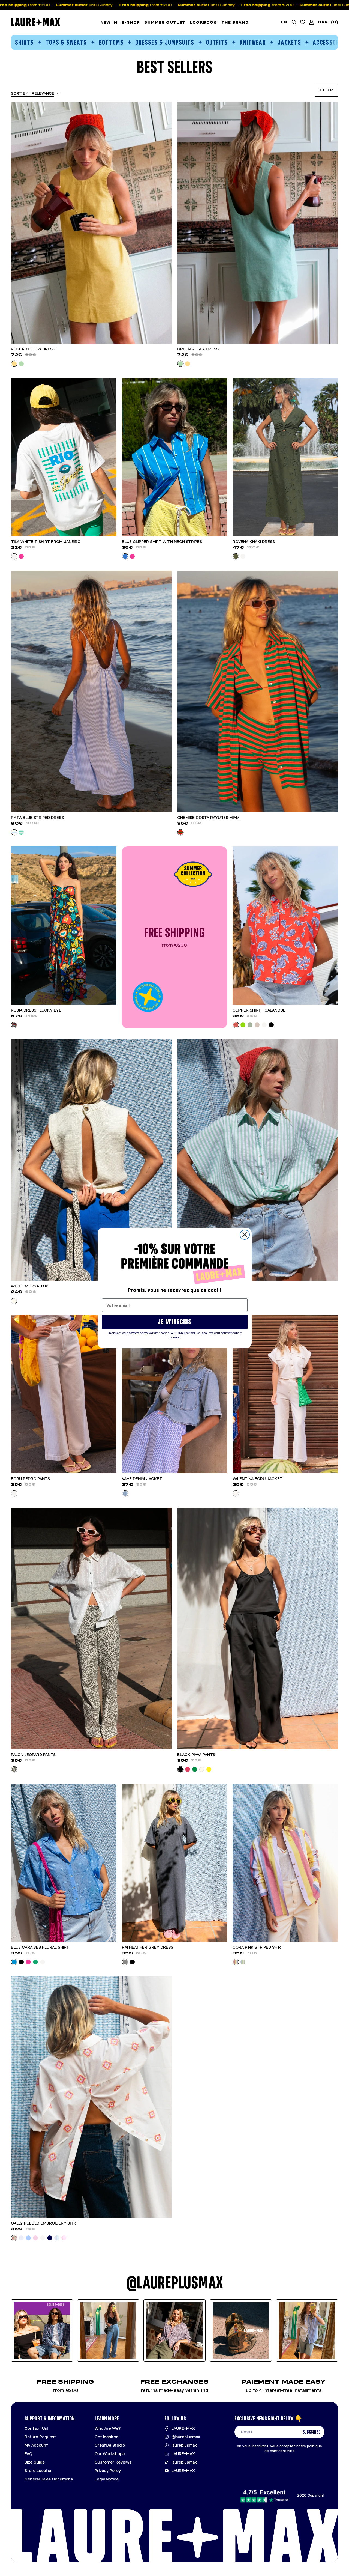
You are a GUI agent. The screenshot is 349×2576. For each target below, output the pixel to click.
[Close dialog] (245, 1235)
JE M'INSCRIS (174, 1322)
